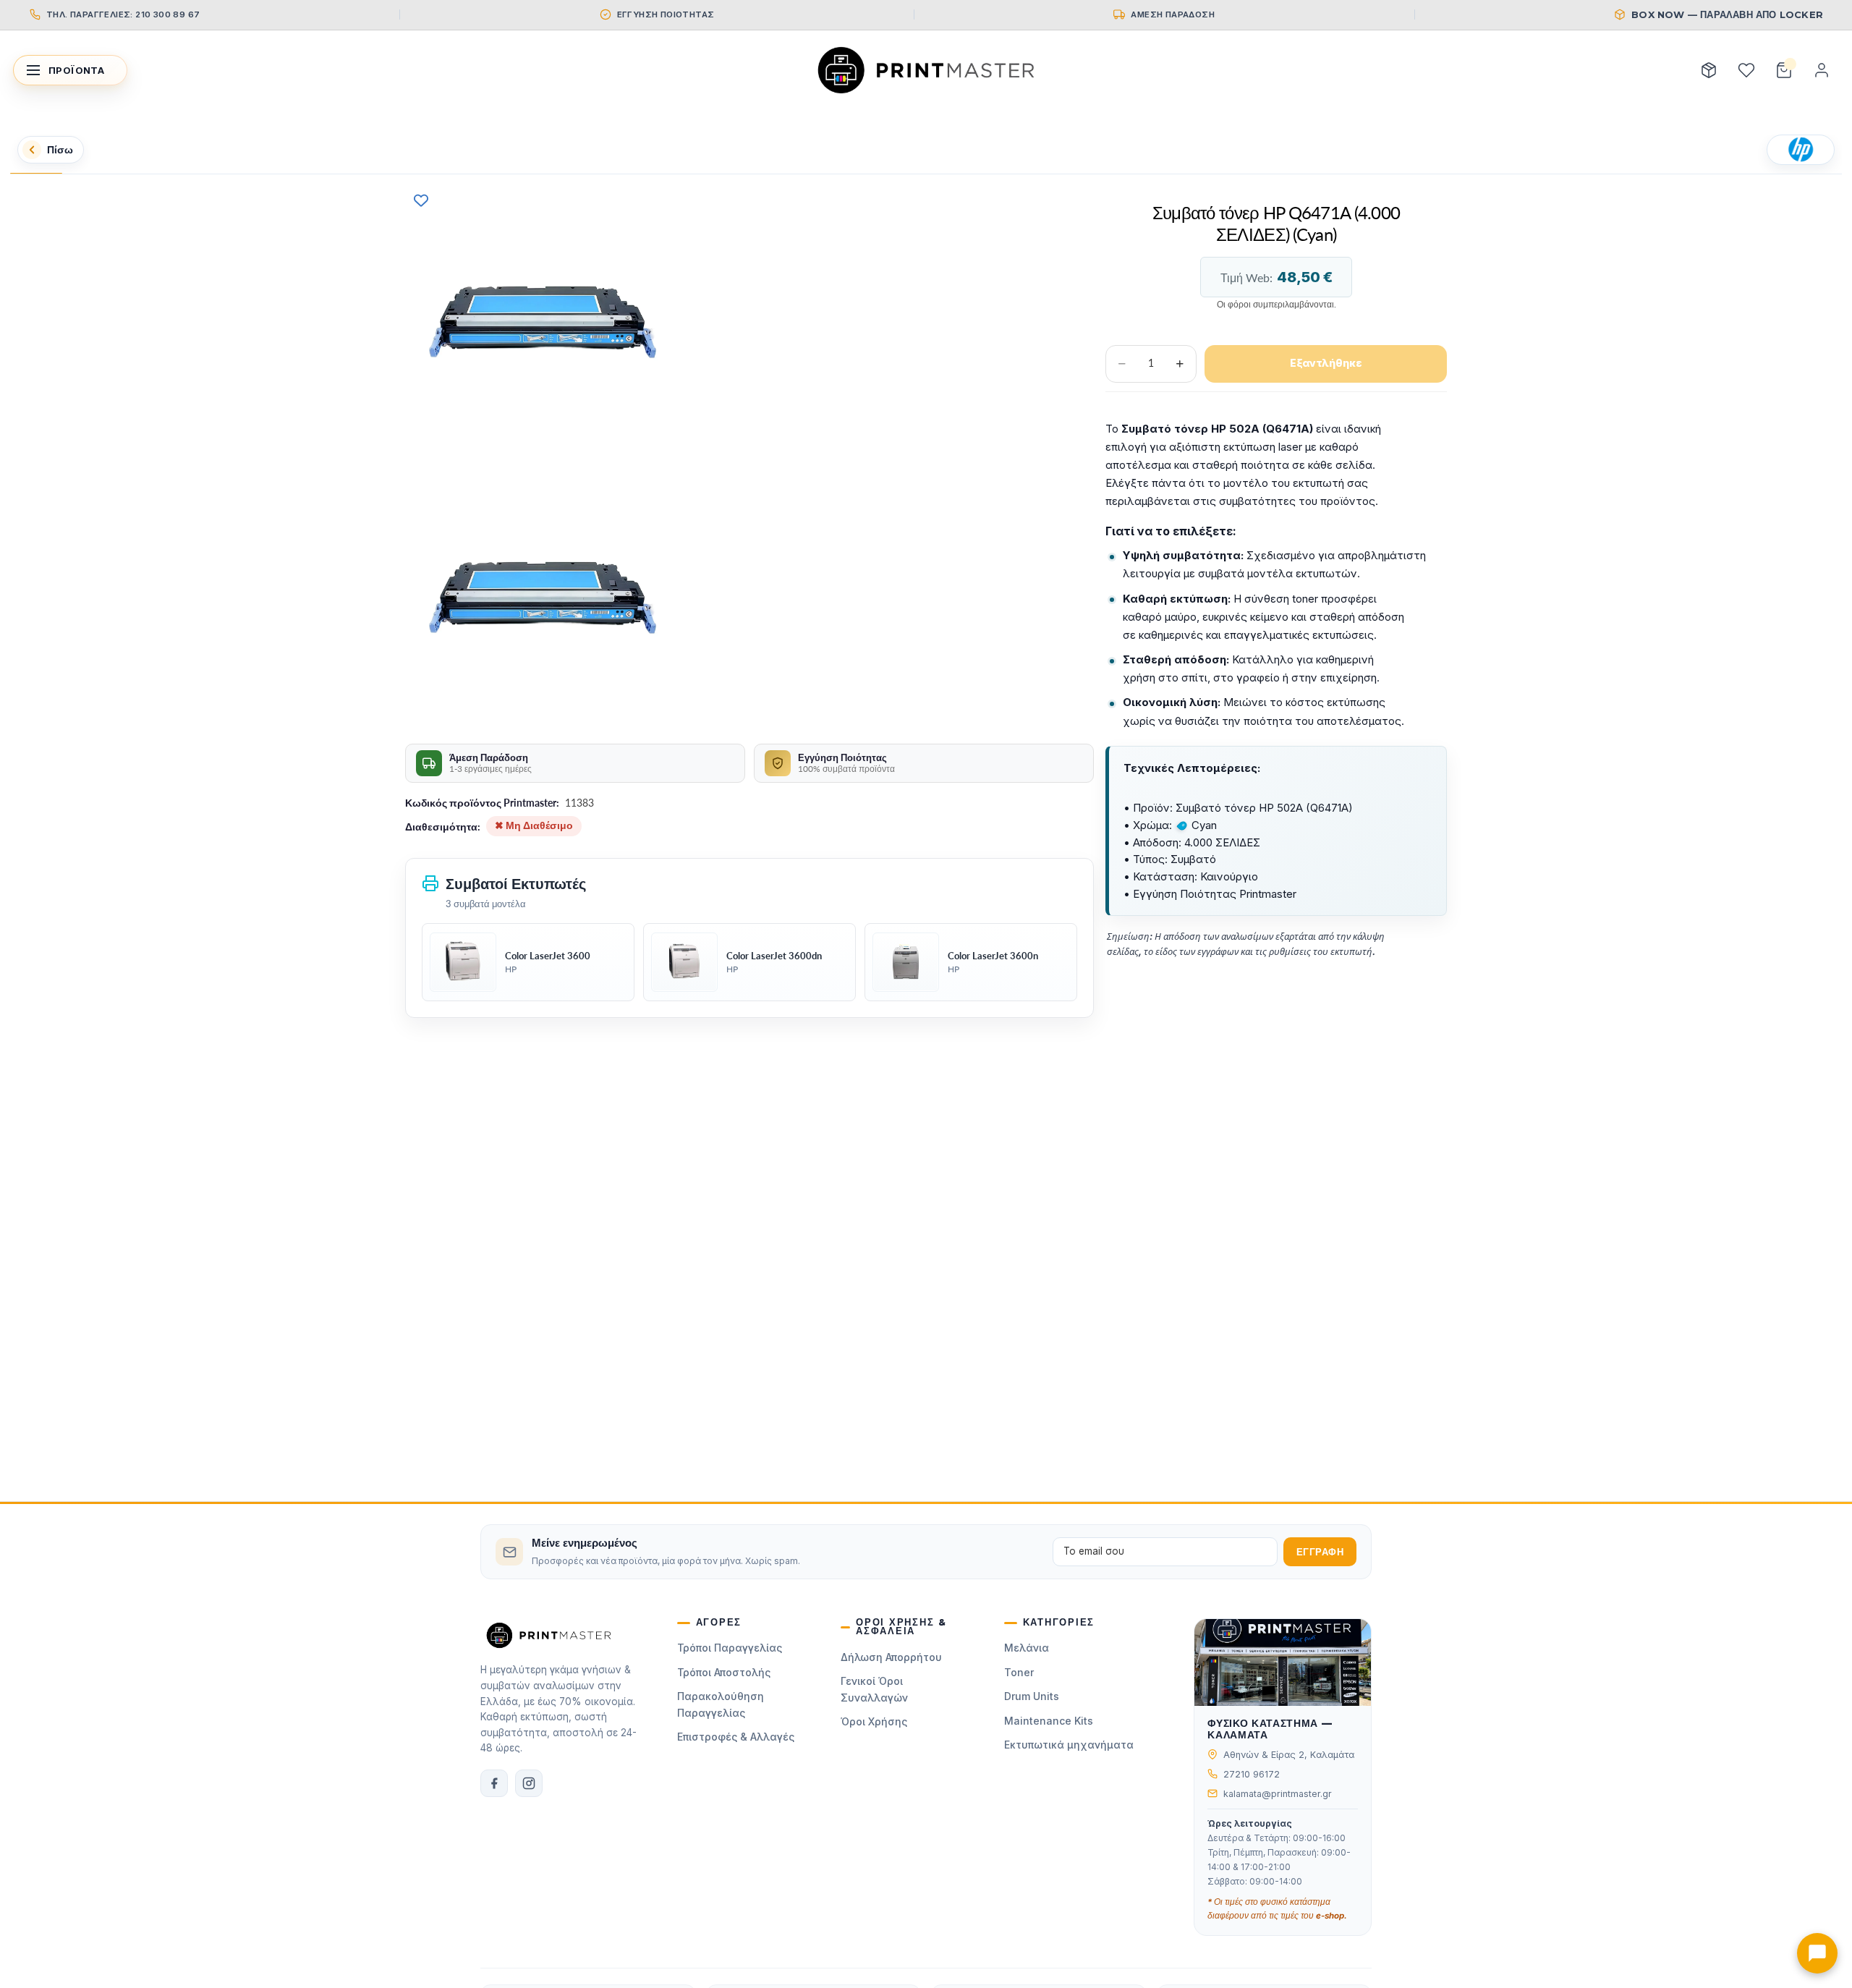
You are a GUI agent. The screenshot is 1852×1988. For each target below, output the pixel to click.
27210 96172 (1252, 1774)
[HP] (1801, 150)
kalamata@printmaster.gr (1278, 1794)
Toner (1019, 1672)
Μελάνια (1027, 1648)
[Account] (1822, 70)
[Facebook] (494, 1783)
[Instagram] (529, 1783)
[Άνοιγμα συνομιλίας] (1817, 1953)
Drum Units (1032, 1696)
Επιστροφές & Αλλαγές (736, 1737)
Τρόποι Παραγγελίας (730, 1648)
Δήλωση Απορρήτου (891, 1657)
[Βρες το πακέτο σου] (1709, 70)
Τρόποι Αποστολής (724, 1672)
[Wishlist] (1746, 70)
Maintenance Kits (1049, 1721)
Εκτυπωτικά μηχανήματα (1069, 1745)
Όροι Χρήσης (874, 1721)
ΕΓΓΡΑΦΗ (1320, 1552)
